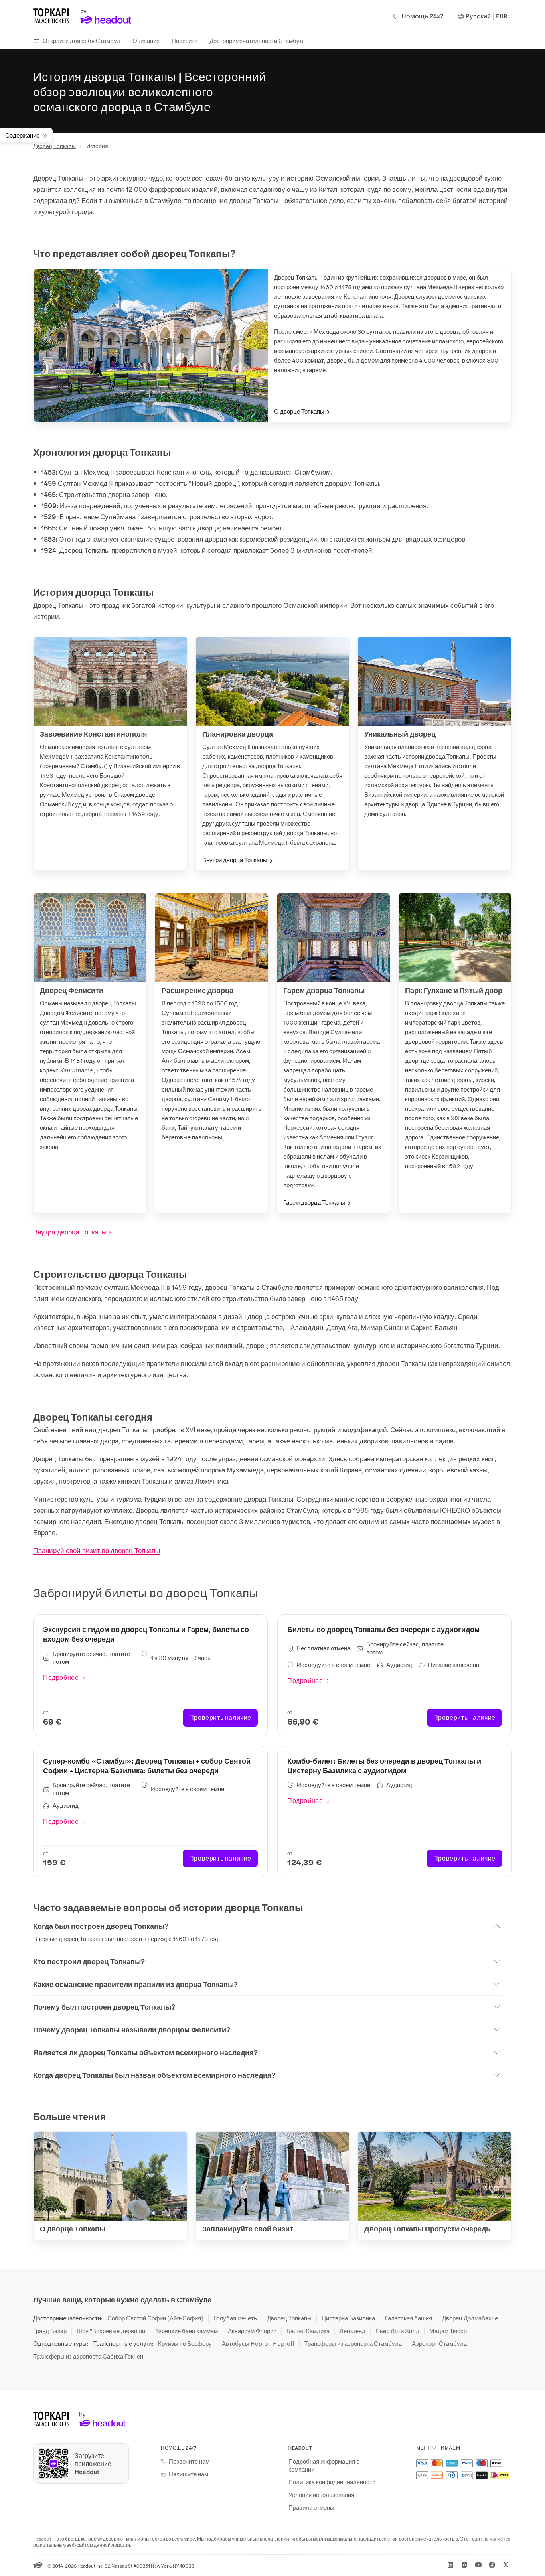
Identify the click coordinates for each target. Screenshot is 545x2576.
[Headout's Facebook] (492, 2565)
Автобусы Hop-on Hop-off (258, 2343)
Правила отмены (311, 2507)
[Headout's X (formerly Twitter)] (506, 2565)
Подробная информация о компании (324, 2465)
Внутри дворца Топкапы (235, 860)
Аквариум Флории (252, 2331)
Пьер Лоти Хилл (397, 2331)
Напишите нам (189, 2474)
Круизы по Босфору (185, 2343)
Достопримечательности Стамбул (256, 40)
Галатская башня (409, 2318)
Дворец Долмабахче (470, 2318)
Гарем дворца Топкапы (314, 1202)
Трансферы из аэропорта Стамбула (353, 2343)
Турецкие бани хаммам (187, 2331)
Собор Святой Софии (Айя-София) (155, 2318)
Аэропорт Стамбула (439, 2343)
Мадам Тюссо (448, 2331)
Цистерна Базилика (348, 2318)
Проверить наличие (220, 1717)
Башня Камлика (308, 2331)
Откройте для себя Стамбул (82, 40)
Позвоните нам (189, 2461)
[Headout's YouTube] (478, 2565)
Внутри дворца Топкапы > (72, 1232)
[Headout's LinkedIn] (450, 2565)
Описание (146, 40)
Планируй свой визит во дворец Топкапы (97, 1550)
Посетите (185, 40)
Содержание (22, 135)
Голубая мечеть (235, 2318)
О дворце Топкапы (299, 411)
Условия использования (321, 2495)
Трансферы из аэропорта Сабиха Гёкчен (88, 2356)
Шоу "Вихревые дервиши (111, 2331)
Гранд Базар (50, 2331)
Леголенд (352, 2331)
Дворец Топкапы (54, 146)
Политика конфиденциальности (332, 2482)
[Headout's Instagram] (464, 2565)
